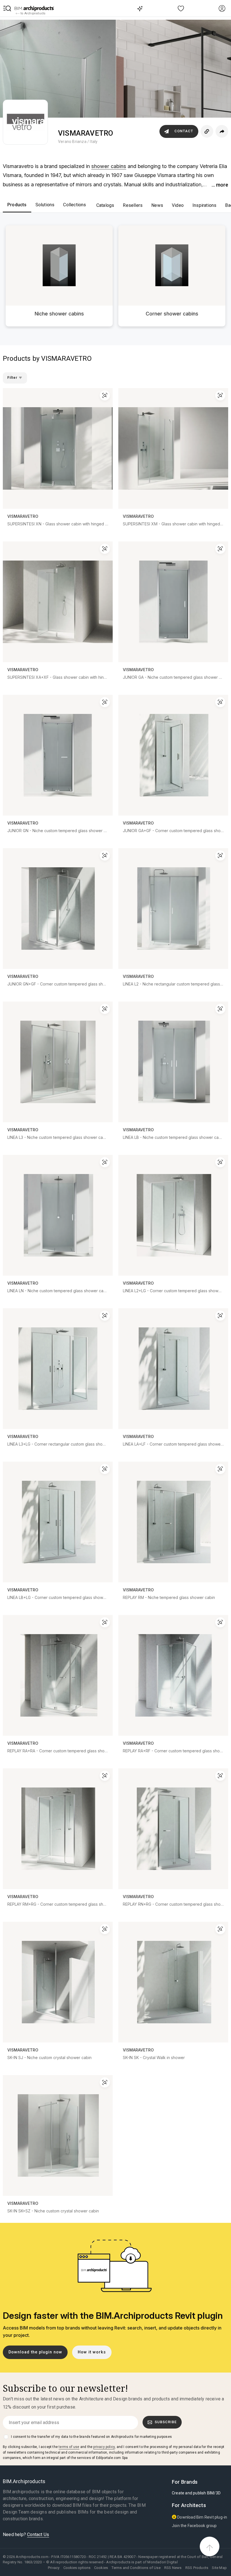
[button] (7, 8)
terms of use (69, 2447)
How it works (92, 2352)
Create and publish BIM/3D (196, 2493)
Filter (13, 378)
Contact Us (38, 2534)
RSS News (173, 2568)
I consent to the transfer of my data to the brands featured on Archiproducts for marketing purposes (91, 2437)
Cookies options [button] (77, 2568)
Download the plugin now (35, 2352)
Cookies (101, 2568)
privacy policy (104, 2447)
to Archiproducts (33, 13)
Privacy (54, 2568)
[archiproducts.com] (34, 8)
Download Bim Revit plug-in (202, 2517)
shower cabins (109, 166)
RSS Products (197, 2568)
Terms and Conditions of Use (136, 2568)
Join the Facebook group (194, 2526)
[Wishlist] (181, 8)
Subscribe (166, 2422)
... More (220, 185)
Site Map (219, 2568)
